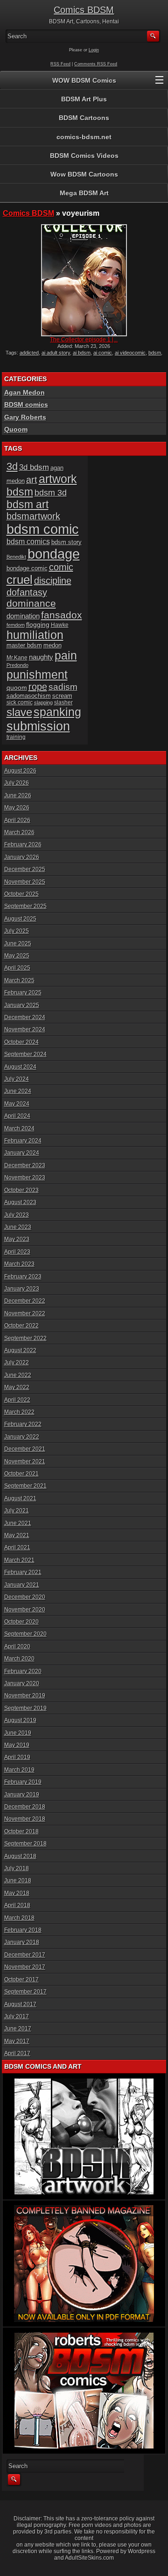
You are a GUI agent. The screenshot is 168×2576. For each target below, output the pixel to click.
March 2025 (19, 980)
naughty (41, 657)
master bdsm (24, 645)
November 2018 (25, 1819)
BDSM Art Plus (84, 99)
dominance (31, 603)
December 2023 (25, 1165)
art (32, 480)
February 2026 (23, 844)
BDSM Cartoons (84, 118)
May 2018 (17, 1893)
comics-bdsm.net (84, 137)
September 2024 (25, 1054)
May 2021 (17, 1535)
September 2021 (25, 1486)
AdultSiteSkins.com (89, 2558)
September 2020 (25, 1634)
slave (19, 712)
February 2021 (23, 1572)
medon (52, 645)
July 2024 (17, 1079)
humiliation (35, 635)
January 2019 (22, 1795)
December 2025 (25, 869)
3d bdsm (34, 467)
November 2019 (25, 1696)
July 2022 (17, 1363)
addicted (29, 353)
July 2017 (17, 2016)
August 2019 (20, 1720)
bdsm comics (28, 541)
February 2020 (23, 1671)
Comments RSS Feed (96, 64)
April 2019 (17, 1757)
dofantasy (27, 592)
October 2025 (21, 894)
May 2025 (17, 956)
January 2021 (22, 1585)
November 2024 (25, 1029)
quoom (17, 688)
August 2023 (20, 1202)
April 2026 (17, 820)
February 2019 (23, 1782)
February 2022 (23, 1424)
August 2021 (20, 1498)
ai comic (103, 353)
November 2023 (25, 1178)
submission (38, 726)
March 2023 (19, 1264)
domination (23, 616)
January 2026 (22, 857)
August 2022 (20, 1350)
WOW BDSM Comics (84, 80)
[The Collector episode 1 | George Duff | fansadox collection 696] (84, 280)
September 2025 (25, 906)
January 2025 (22, 1005)
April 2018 (17, 1905)
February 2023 (23, 1277)
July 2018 (17, 1868)
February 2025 (23, 993)
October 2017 (21, 1980)
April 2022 (17, 1400)
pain (66, 655)
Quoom (16, 429)
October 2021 (21, 1474)
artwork (58, 479)
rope (38, 687)
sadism (63, 687)
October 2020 (21, 1622)
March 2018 (19, 1918)
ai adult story (56, 353)
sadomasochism (29, 696)
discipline (53, 581)
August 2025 (20, 919)
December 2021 (25, 1449)
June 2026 (18, 795)
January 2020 (22, 1683)
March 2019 (19, 1770)
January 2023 (22, 1289)
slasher (63, 703)
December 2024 (25, 1017)
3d (12, 466)
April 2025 (17, 968)
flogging (38, 624)
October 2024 (21, 1042)
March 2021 (19, 1560)
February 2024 (23, 1141)
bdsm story (66, 542)
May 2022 (17, 1387)
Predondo (17, 665)
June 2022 (18, 1375)
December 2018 (25, 1807)
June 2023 (18, 1227)
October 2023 (21, 1190)
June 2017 (18, 2029)
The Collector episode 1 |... (84, 340)
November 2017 (25, 1967)
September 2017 (25, 1992)
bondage (54, 554)
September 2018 (25, 1844)
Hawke (60, 625)
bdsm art (28, 504)
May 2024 (17, 1104)
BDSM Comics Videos (84, 156)
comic (61, 567)
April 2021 (17, 1547)
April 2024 (17, 1116)
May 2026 (17, 808)
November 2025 (25, 882)
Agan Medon (24, 392)
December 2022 (25, 1301)
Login (94, 50)
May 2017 (17, 2041)
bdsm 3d (51, 493)
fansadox (62, 615)
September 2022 (25, 1338)
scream (62, 696)
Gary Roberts (25, 417)
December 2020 (25, 1597)
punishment (37, 674)
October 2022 (21, 1326)
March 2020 (19, 1659)
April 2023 (17, 1252)
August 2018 (20, 1856)
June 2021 (18, 1523)
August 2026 (20, 771)
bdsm (155, 353)
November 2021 (25, 1462)
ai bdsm (82, 353)
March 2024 (19, 1128)
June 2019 (18, 1733)
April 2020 (17, 1646)
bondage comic (27, 568)
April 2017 (17, 2053)
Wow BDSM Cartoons (84, 174)
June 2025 (18, 944)
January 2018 (22, 1942)
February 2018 (23, 1930)
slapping (43, 703)
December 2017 (25, 1955)
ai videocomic (130, 353)
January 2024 (22, 1153)
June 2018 (18, 1881)
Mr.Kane (17, 657)
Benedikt (16, 557)
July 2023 (17, 1215)
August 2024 (20, 1067)
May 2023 (17, 1239)
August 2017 (20, 2004)
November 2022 (25, 1313)
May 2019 (17, 1745)
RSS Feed (60, 64)
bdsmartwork (33, 516)
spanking (57, 712)
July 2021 (17, 1511)
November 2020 (25, 1610)
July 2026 (17, 783)
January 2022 (22, 1437)
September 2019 (25, 1708)
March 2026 (19, 832)
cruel (20, 580)
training (16, 737)
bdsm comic (43, 529)
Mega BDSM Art (84, 193)
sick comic (20, 703)
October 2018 (21, 1831)
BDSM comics (26, 404)
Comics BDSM (84, 10)
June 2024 (18, 1091)
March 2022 (19, 1412)
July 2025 (17, 931)
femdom (16, 625)
